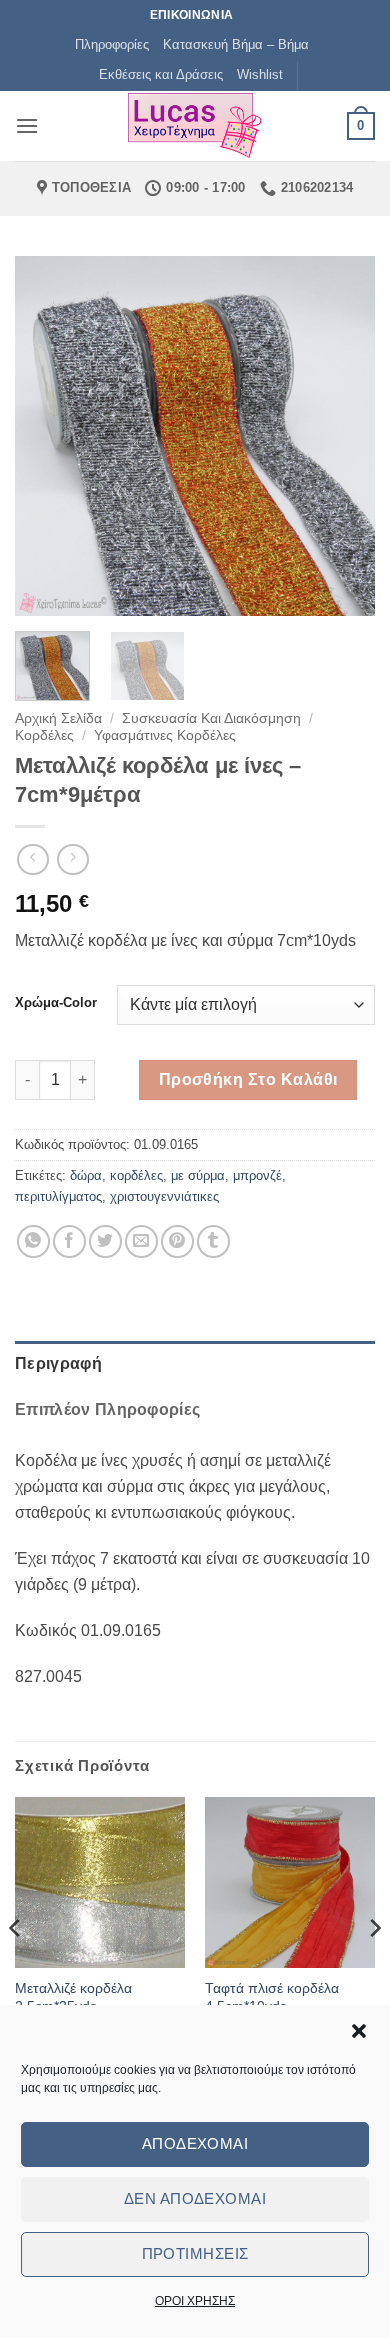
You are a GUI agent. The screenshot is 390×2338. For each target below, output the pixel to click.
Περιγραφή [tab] (58, 1363)
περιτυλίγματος (58, 1196)
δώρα (86, 1175)
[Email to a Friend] (141, 1241)
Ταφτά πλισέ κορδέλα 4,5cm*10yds (272, 1997)
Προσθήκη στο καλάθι (248, 1079)
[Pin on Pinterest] (177, 1241)
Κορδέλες (44, 735)
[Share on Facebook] (69, 1241)
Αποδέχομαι (195, 2143)
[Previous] (47, 436)
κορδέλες (136, 1175)
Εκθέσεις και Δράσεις (161, 74)
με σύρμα (198, 1175)
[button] (359, 2031)
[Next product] (32, 859)
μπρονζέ (257, 1175)
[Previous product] (72, 859)
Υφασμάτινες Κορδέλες (165, 735)
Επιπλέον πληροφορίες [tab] (107, 1409)
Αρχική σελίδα (58, 718)
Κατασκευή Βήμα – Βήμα (236, 44)
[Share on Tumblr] (213, 1241)
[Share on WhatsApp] (33, 1241)
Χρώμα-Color (56, 1003)
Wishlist (260, 74)
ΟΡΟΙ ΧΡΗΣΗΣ (195, 2301)
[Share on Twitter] (105, 1241)
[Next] (343, 436)
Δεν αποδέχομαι (195, 2198)
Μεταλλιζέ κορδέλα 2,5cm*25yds (73, 1997)
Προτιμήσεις (195, 2253)
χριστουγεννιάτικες (164, 1196)
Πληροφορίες (112, 44)
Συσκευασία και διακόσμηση (211, 718)
